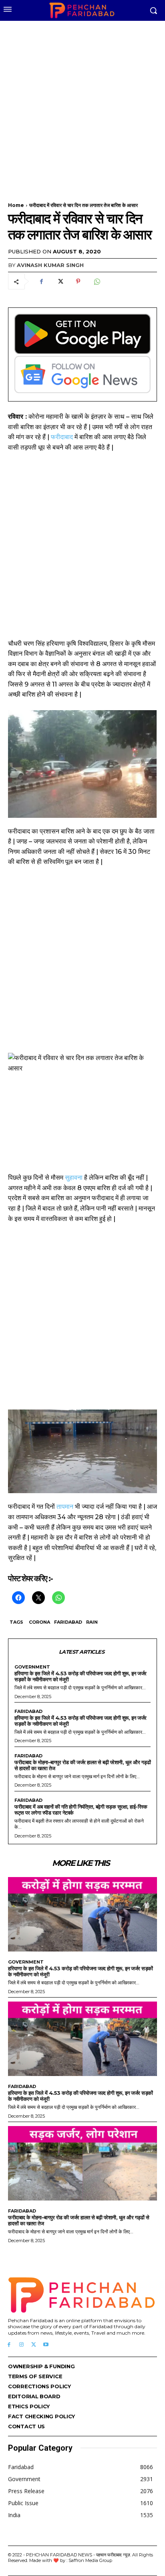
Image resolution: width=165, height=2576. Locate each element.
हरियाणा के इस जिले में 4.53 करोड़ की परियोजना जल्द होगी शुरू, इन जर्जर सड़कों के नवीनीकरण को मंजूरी (80, 1676)
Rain (92, 1622)
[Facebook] (41, 281)
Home (16, 205)
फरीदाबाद (62, 437)
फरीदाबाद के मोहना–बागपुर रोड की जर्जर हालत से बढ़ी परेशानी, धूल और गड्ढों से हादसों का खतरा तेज (82, 1765)
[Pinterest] (78, 281)
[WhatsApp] (97, 281)
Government (32, 1667)
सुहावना (74, 1178)
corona (39, 1622)
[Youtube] (46, 2345)
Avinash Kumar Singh (50, 265)
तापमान (65, 1507)
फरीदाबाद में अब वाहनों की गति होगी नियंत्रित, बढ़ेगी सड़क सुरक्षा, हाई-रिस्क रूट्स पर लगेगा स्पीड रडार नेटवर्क (81, 1810)
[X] (60, 281)
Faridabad (68, 1622)
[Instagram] (21, 2345)
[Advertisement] (82, 106)
